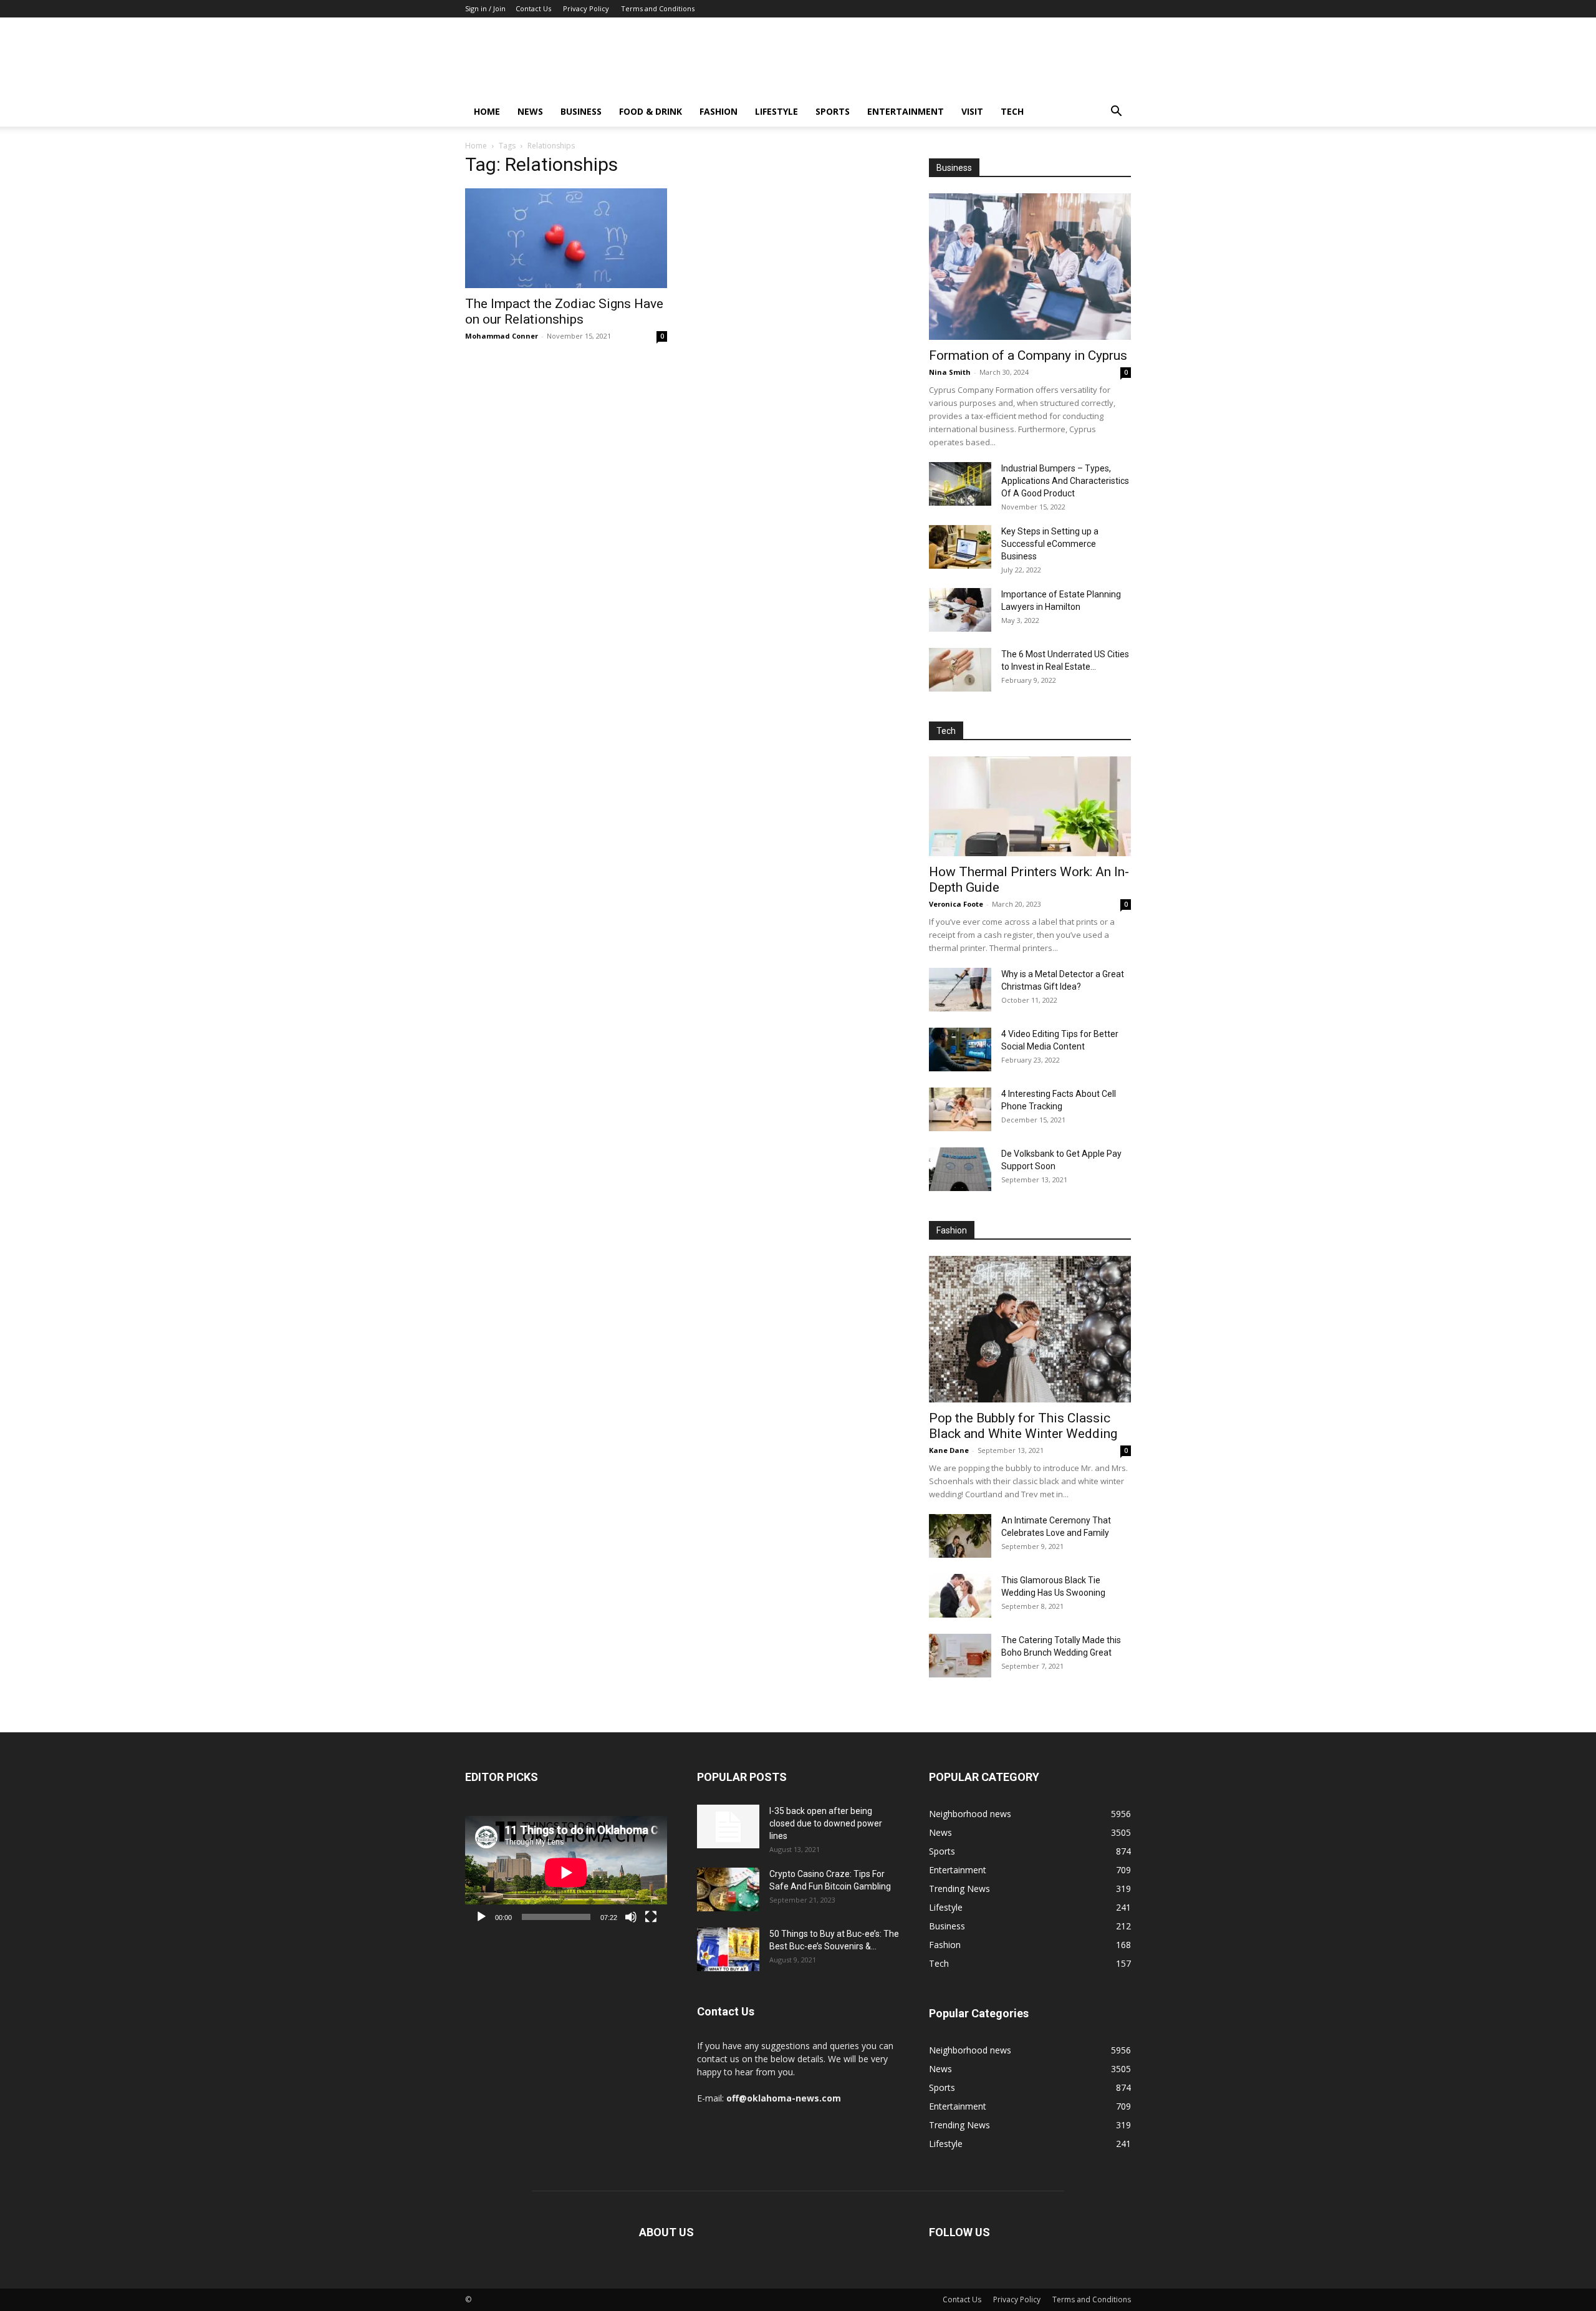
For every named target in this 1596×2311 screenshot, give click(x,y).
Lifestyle (776, 111)
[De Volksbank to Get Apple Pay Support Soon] (960, 1169)
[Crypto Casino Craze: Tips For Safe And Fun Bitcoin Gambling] (728, 1889)
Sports (833, 111)
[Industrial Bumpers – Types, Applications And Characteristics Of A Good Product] (960, 484)
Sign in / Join (485, 8)
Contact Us (533, 8)
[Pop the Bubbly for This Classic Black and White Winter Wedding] (1030, 1329)
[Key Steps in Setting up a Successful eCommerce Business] (960, 547)
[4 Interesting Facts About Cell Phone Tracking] (960, 1109)
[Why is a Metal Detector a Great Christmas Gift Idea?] (960, 990)
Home (487, 111)
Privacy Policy (586, 8)
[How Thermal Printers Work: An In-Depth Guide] (1030, 806)
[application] (566, 1873)
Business (581, 111)
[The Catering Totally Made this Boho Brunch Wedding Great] (960, 1656)
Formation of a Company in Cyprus (1028, 355)
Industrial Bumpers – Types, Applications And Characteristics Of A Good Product (1065, 481)
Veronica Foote (956, 904)
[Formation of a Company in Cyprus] (1030, 267)
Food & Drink (651, 111)
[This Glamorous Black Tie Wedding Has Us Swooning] (960, 1596)
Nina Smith (950, 372)
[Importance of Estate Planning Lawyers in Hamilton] (960, 610)
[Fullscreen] (651, 1917)
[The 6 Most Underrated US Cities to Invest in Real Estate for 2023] (960, 670)
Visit (972, 111)
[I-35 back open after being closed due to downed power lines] (728, 1826)
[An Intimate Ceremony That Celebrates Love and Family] (960, 1536)
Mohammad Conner (502, 336)
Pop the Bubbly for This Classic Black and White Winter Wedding (1023, 1426)
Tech (1012, 111)
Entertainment (906, 111)
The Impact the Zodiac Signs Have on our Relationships (564, 311)
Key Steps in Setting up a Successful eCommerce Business (1050, 544)
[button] (1116, 113)
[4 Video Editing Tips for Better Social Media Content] (960, 1049)
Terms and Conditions (658, 8)
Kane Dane (949, 1450)
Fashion (719, 111)
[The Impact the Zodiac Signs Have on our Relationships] (566, 238)
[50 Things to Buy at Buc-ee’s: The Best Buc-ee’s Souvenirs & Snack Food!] (728, 1949)
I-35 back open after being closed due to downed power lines (826, 1823)
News (530, 111)
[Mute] (631, 1917)
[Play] (481, 1917)
